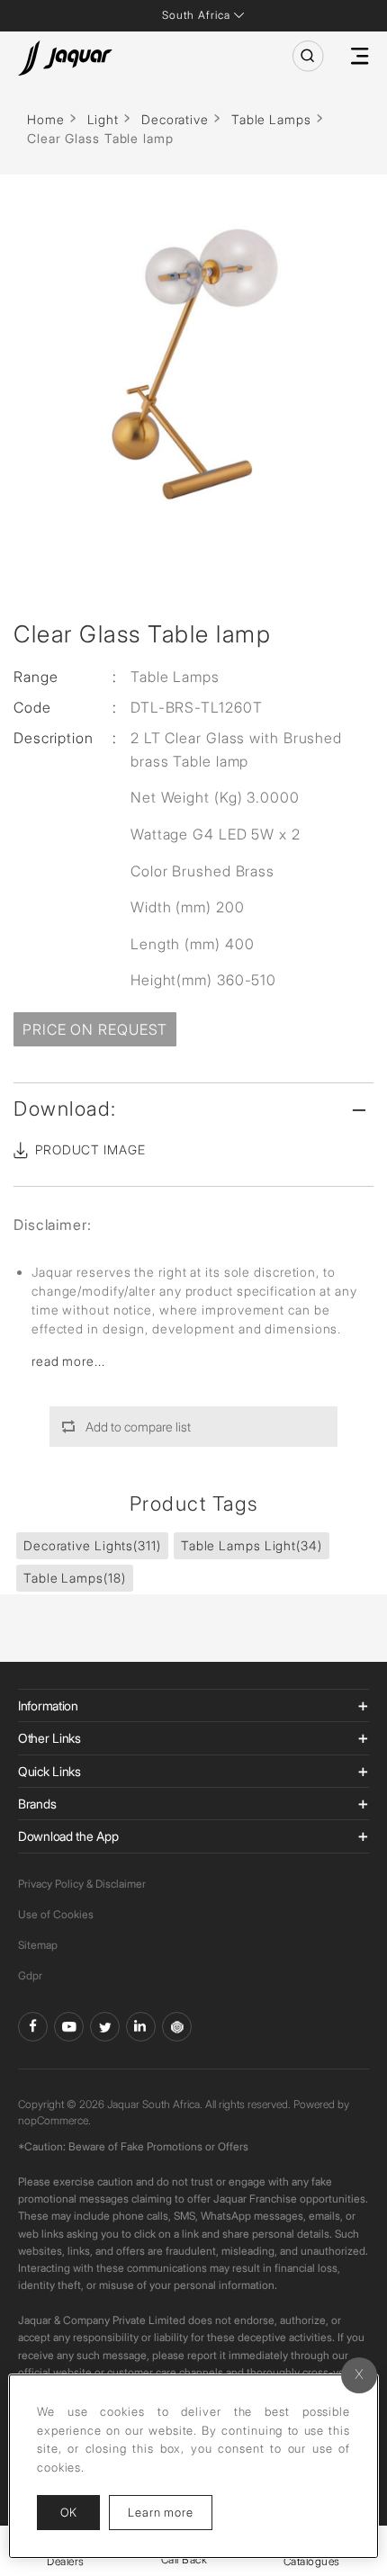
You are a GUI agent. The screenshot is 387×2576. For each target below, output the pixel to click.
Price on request (95, 1029)
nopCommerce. (54, 2120)
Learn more (170, 2512)
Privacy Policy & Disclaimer (82, 1884)
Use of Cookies (56, 1914)
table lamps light (252, 1545)
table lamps (75, 1578)
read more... (68, 1361)
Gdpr (30, 1975)
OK (68, 2512)
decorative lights (92, 1545)
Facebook (33, 2027)
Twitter (105, 2027)
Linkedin (141, 2027)
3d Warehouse (177, 2027)
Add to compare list (138, 1427)
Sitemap (38, 1945)
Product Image (90, 1149)
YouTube (69, 2027)
